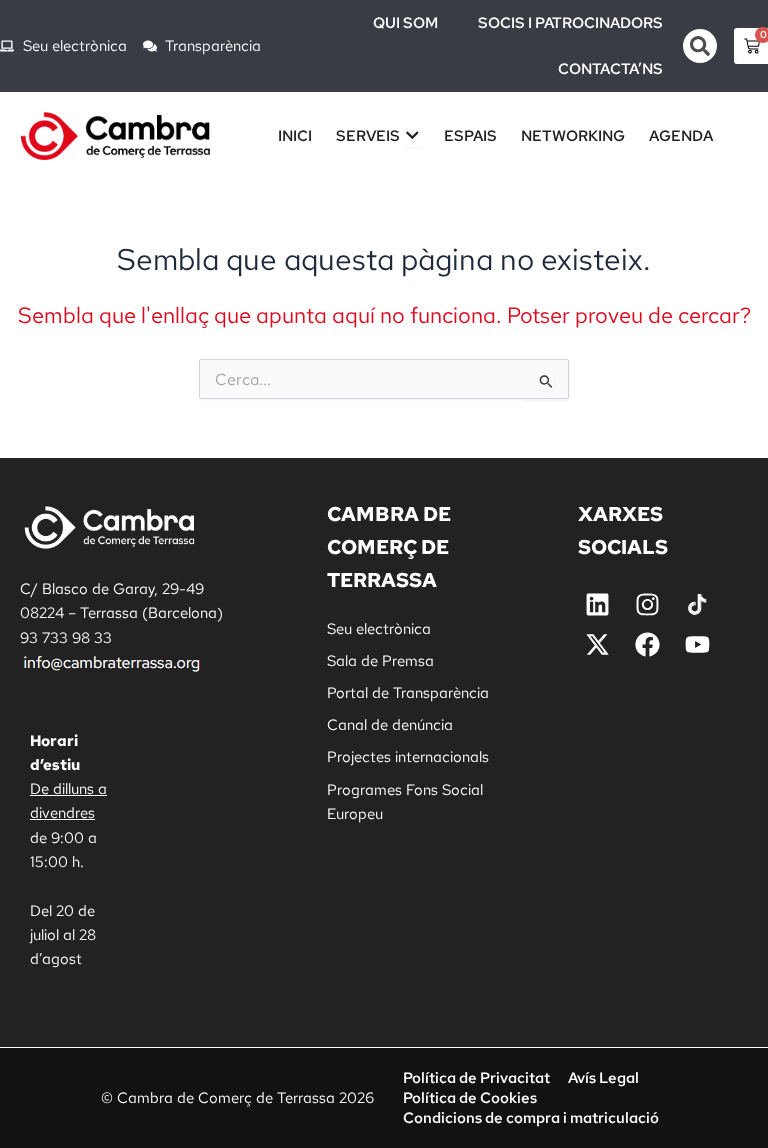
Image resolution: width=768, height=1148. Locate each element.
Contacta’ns (610, 69)
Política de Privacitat (476, 1077)
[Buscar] (700, 46)
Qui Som (405, 23)
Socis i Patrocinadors (570, 23)
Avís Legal (603, 1077)
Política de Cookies (470, 1097)
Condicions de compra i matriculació (531, 1117)
